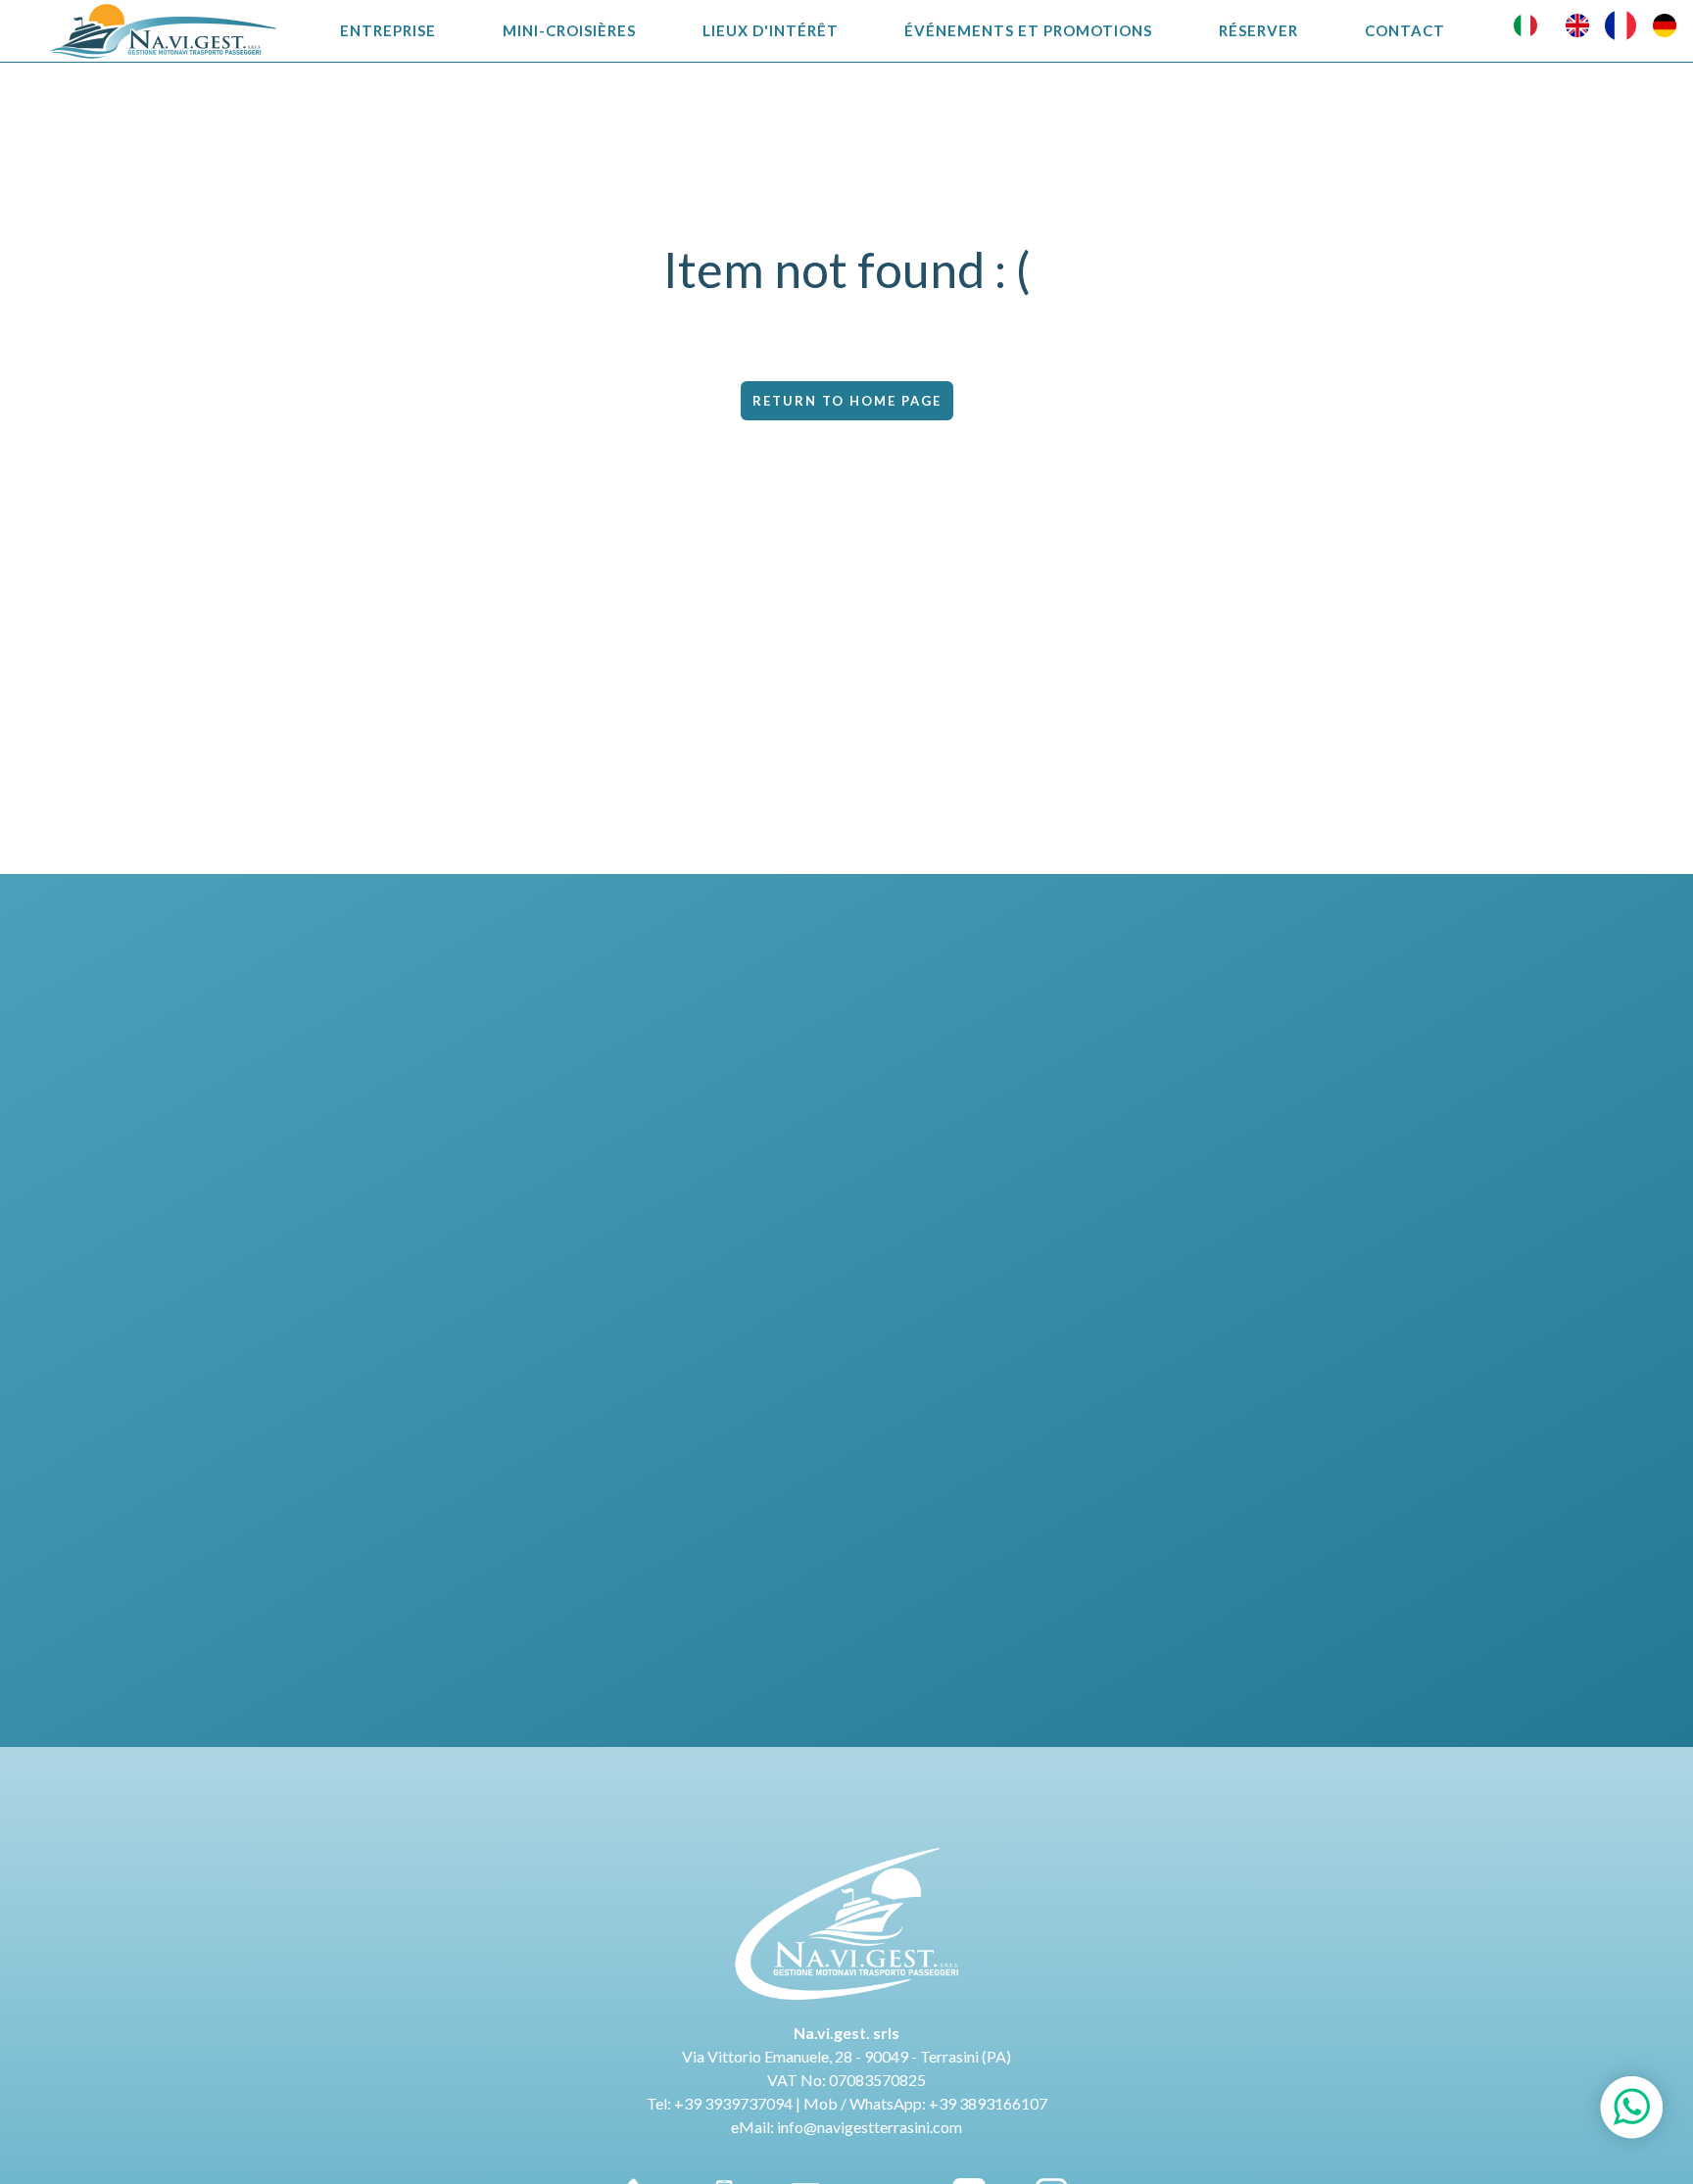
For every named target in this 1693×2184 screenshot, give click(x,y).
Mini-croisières (569, 30)
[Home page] (163, 31)
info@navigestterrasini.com (870, 2127)
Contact (1405, 30)
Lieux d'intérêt (771, 30)
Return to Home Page (847, 401)
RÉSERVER (1258, 30)
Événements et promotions (1028, 30)
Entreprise (388, 30)
